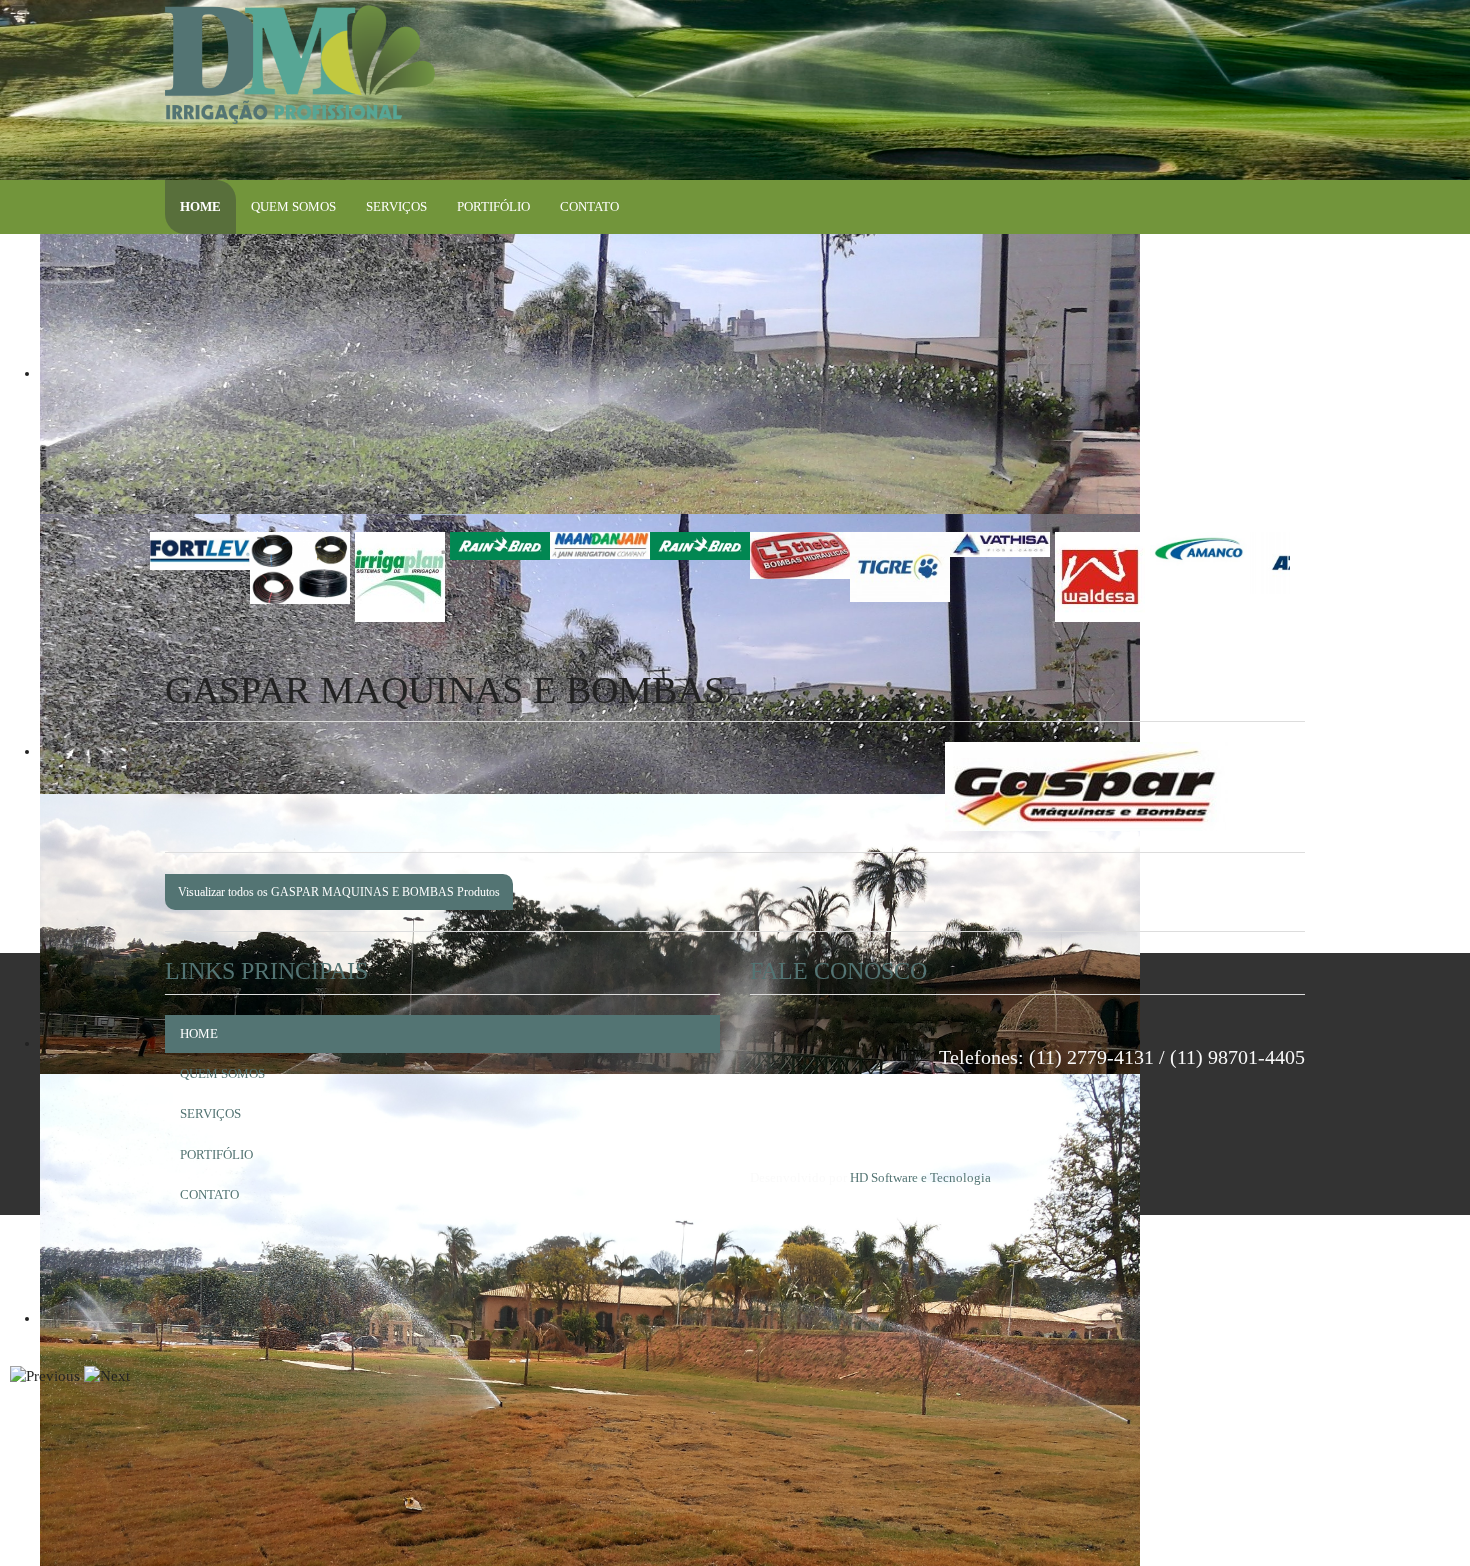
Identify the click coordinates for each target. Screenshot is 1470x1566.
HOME (200, 206)
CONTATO (589, 206)
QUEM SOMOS (293, 206)
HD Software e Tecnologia (920, 1177)
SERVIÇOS (396, 206)
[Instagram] (1198, 22)
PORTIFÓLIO (493, 206)
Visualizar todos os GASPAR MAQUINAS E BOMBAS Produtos (339, 892)
